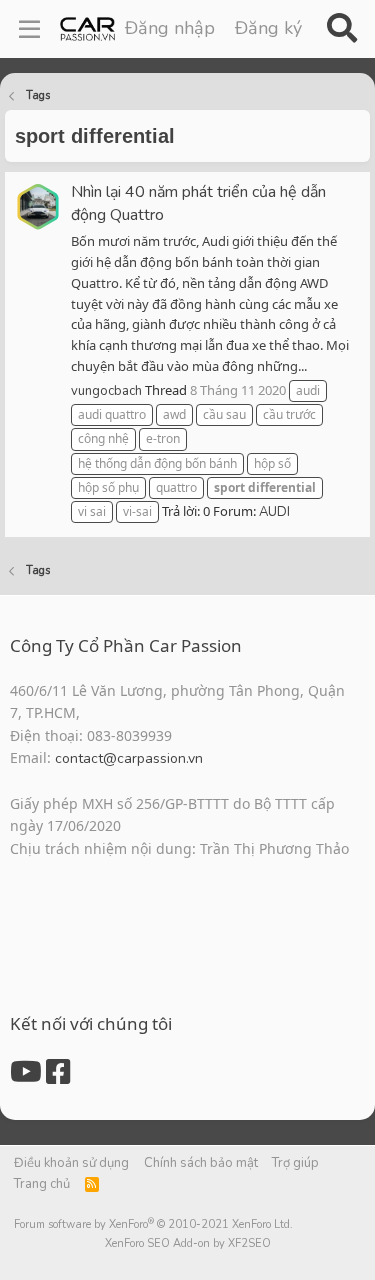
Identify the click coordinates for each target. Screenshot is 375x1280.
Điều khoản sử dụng (71, 1163)
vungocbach (106, 391)
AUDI (274, 512)
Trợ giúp (295, 1163)
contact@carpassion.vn (129, 758)
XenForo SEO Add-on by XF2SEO (188, 1243)
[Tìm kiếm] (341, 29)
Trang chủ (42, 1184)
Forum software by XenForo (153, 1224)
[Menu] (29, 29)
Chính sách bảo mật (201, 1163)
